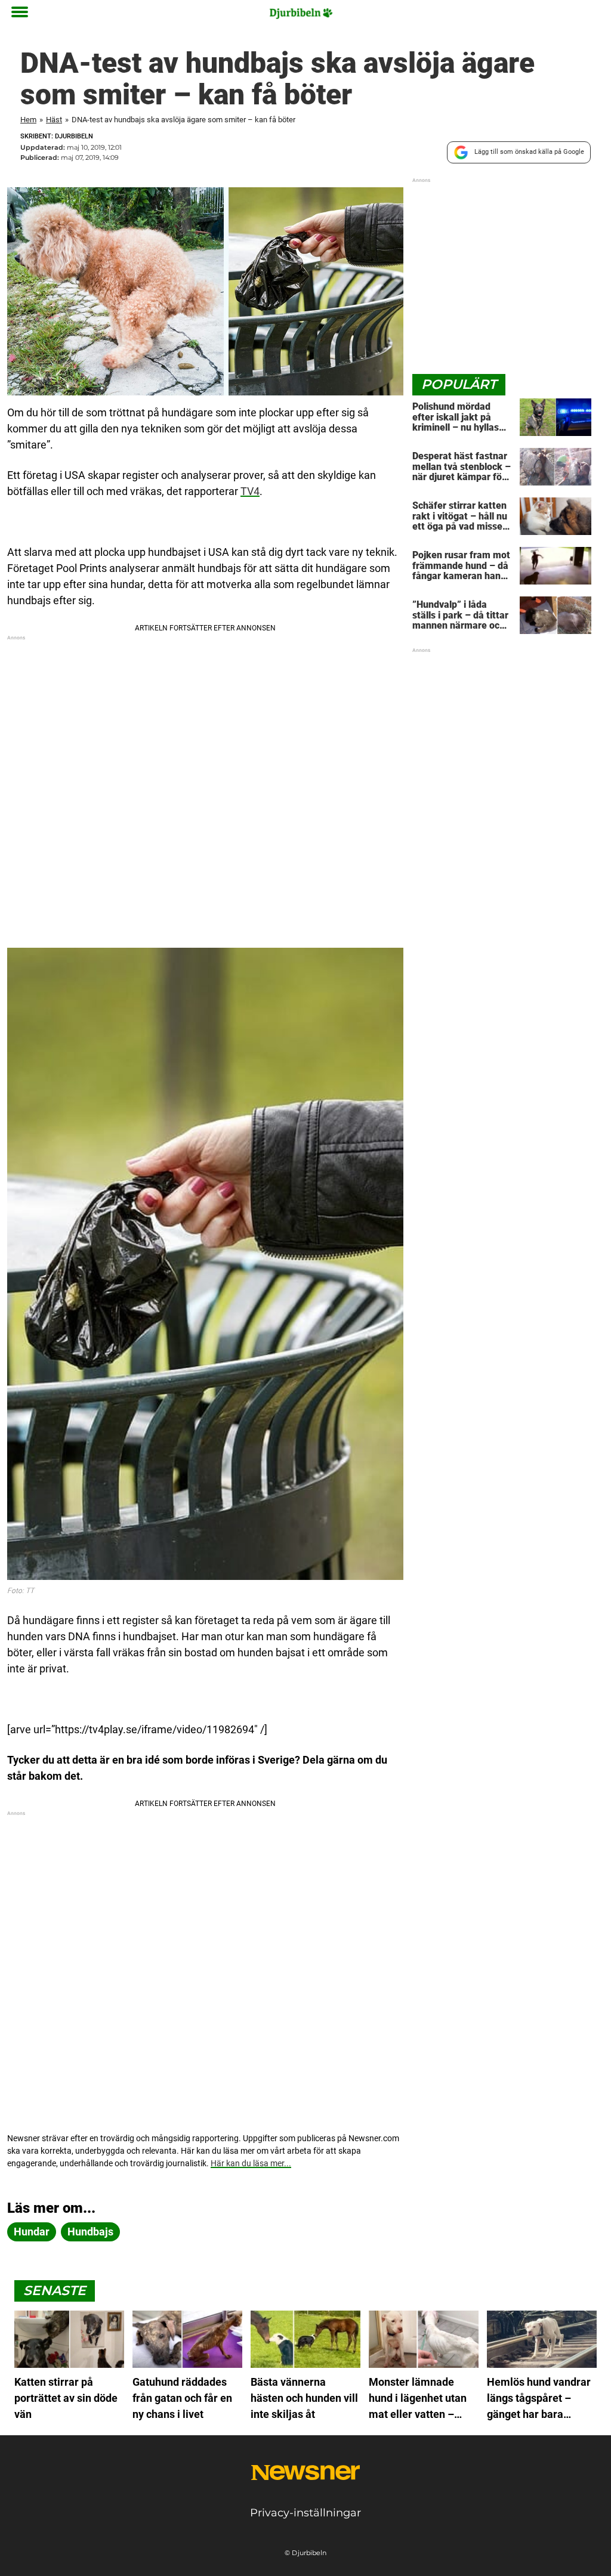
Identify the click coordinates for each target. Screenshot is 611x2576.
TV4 (250, 491)
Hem (28, 120)
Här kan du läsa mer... (251, 2163)
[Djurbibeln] (301, 13)
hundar (32, 2232)
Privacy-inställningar (305, 2513)
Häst (54, 120)
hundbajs (90, 2232)
